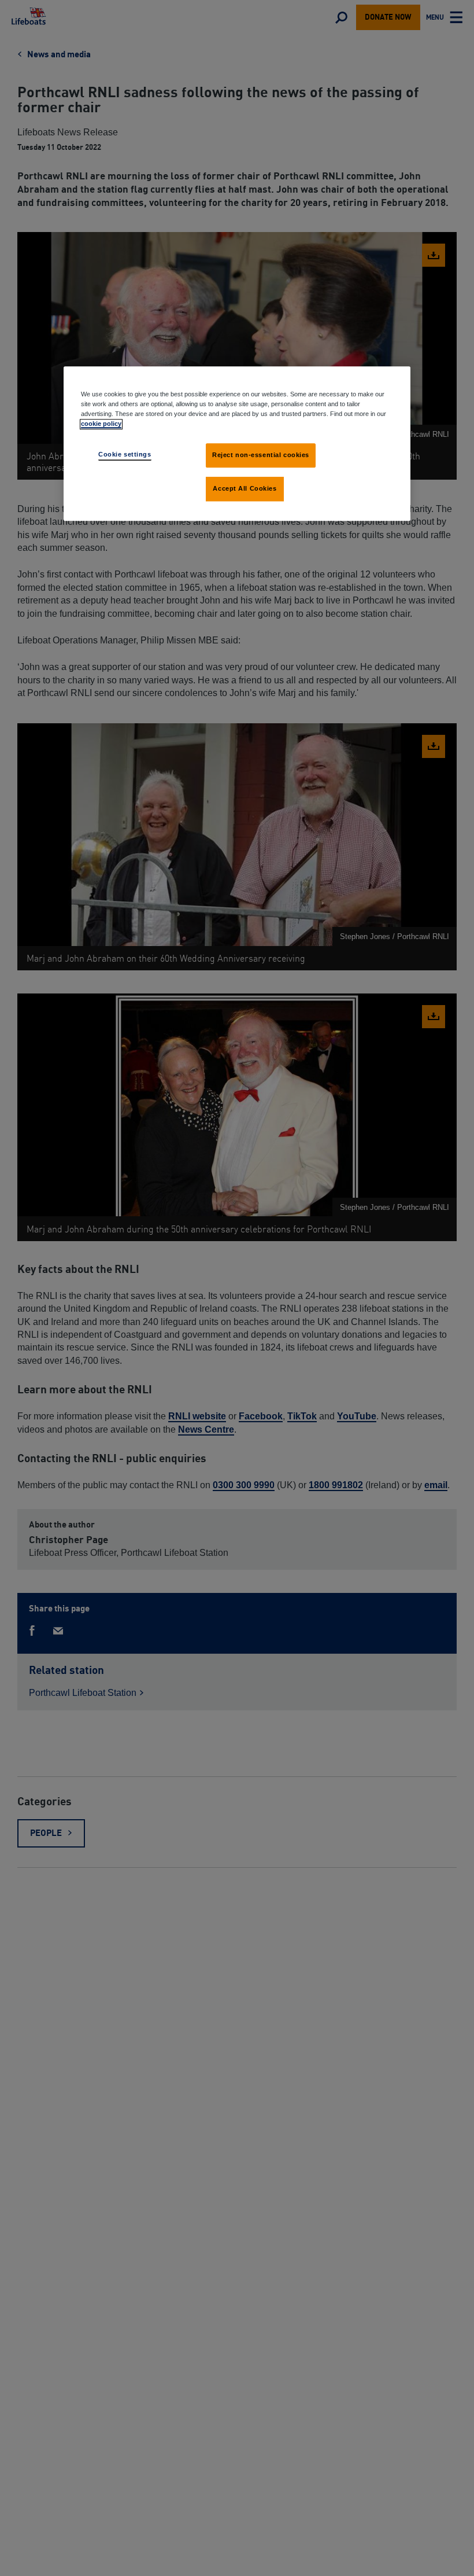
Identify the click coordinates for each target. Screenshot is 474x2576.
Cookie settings (125, 454)
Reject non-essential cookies (261, 455)
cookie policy (101, 424)
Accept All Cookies (245, 488)
